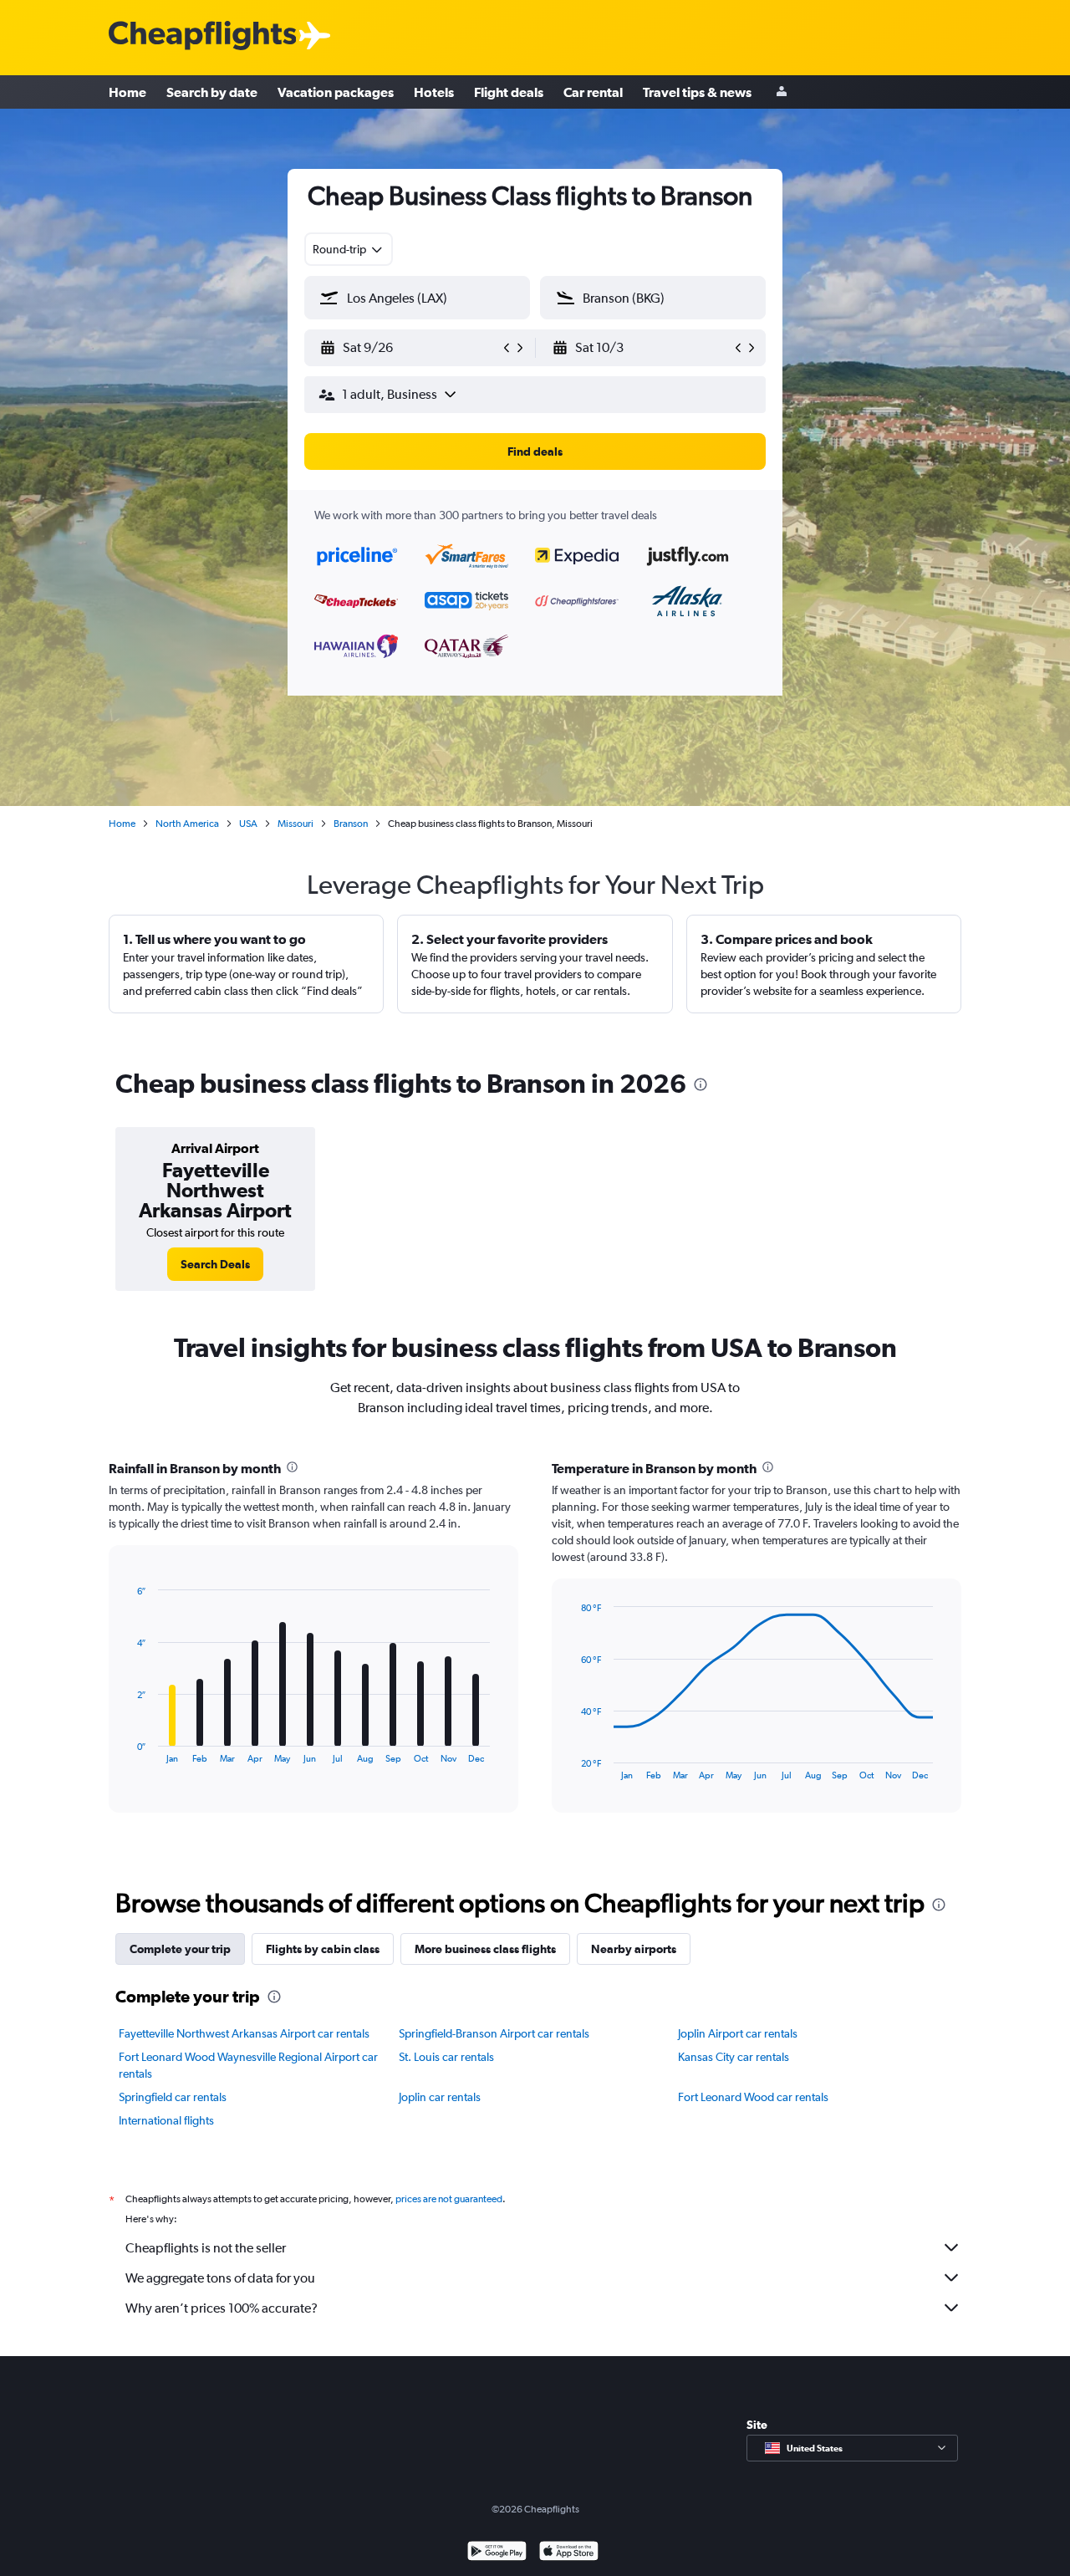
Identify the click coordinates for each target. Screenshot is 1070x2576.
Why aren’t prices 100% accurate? (222, 2308)
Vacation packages (336, 92)
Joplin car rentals (440, 2097)
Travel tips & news (697, 92)
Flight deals (509, 92)
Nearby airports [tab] (634, 1949)
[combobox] (349, 249)
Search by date (212, 92)
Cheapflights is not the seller (206, 2248)
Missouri (296, 824)
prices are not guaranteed (449, 2199)
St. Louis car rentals (446, 2057)
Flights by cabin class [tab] (323, 1949)
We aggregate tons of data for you (220, 2278)
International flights (166, 2120)
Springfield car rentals (173, 2097)
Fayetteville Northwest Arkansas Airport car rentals (244, 2033)
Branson (351, 824)
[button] (410, 348)
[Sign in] (782, 92)
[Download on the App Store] (569, 2553)
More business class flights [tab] (485, 1949)
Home (127, 92)
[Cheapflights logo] (202, 36)
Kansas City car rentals (734, 2057)
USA (248, 824)
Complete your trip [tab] (180, 1949)
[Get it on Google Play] (497, 2553)
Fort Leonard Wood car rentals (753, 2097)
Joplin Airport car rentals (738, 2033)
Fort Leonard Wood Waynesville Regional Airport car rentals (248, 2065)
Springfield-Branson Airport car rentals (494, 2033)
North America (187, 824)
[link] (215, 1264)
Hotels (434, 92)
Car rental (593, 92)
